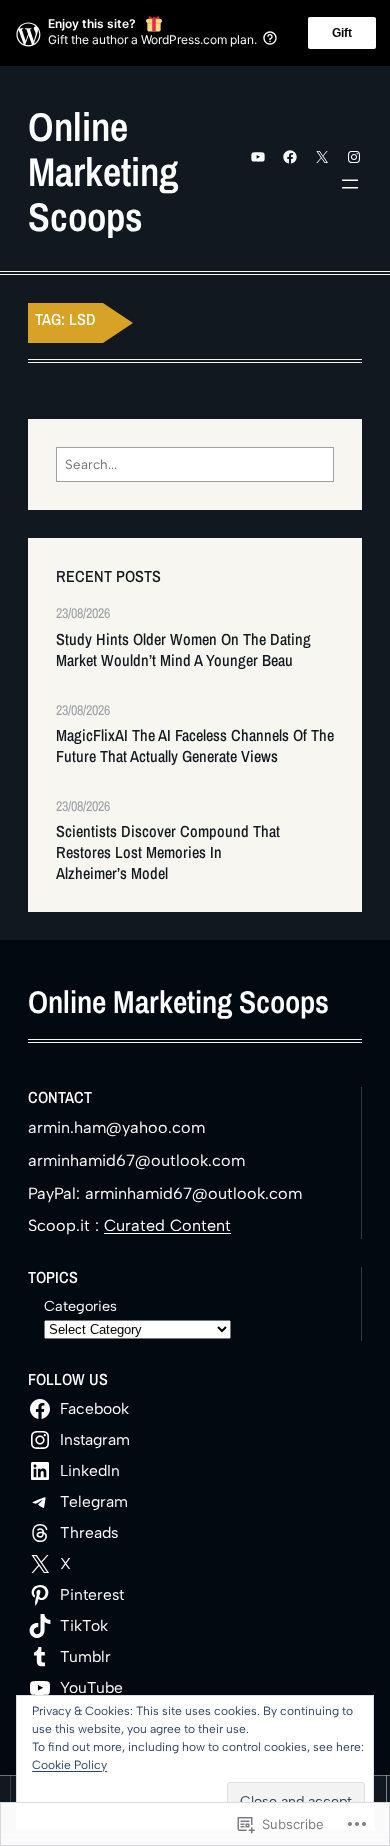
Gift (342, 33)
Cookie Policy (69, 1765)
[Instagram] (354, 157)
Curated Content (167, 1225)
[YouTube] (258, 157)
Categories (80, 1306)
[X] (322, 157)
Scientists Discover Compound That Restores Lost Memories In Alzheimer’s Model (168, 852)
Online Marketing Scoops (103, 172)
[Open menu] (350, 184)
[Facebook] (290, 157)
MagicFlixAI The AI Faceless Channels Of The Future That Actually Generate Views (195, 746)
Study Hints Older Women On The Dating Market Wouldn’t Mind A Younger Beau (183, 650)
